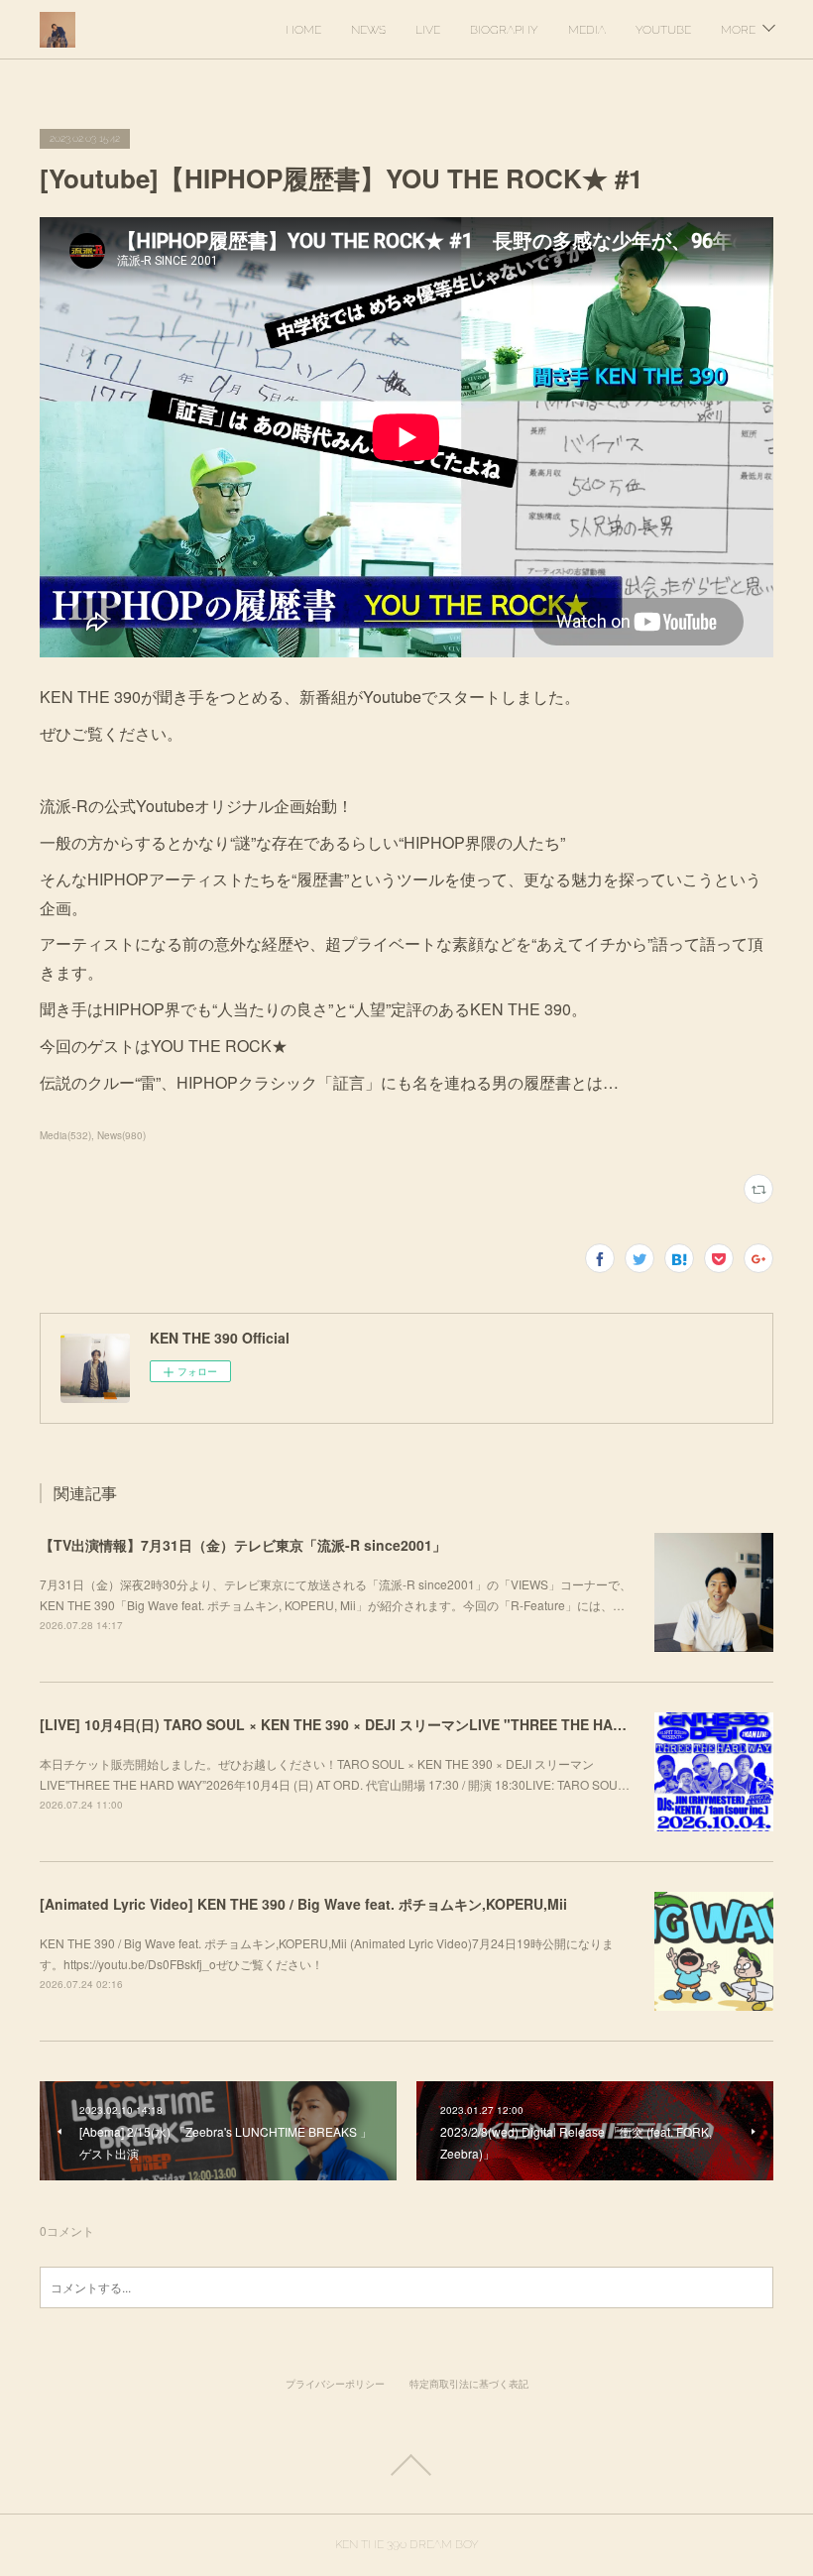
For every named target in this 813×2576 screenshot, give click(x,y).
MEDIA (587, 30)
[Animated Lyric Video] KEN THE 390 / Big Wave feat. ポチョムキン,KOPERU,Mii (303, 1904)
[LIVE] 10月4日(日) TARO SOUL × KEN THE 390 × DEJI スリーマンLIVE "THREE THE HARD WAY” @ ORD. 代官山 (407, 1724)
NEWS (368, 30)
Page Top (406, 2465)
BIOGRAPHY (504, 30)
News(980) (121, 1135)
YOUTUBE (663, 30)
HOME (303, 30)
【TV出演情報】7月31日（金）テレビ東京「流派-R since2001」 (243, 1545)
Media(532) (65, 1135)
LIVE (428, 30)
